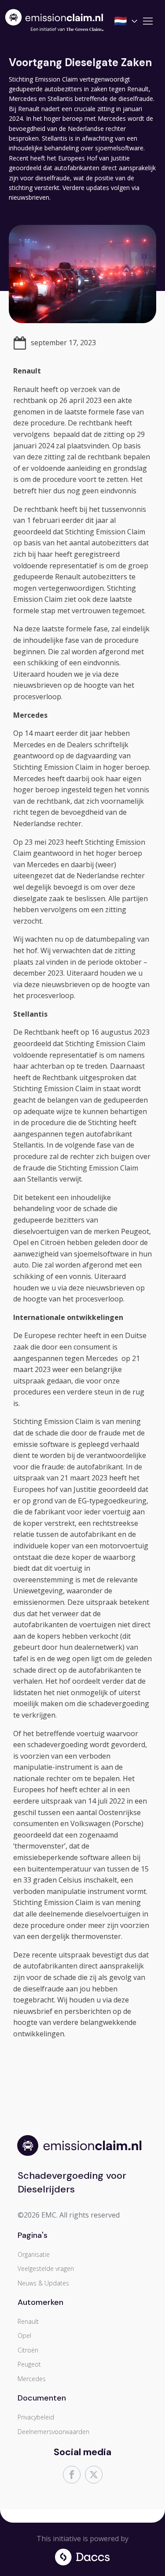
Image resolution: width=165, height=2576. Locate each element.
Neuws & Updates (43, 2283)
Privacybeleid (36, 2417)
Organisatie (34, 2254)
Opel (24, 2336)
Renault (28, 2321)
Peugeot (29, 2364)
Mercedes (32, 2379)
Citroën (28, 2350)
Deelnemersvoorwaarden (53, 2432)
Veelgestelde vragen (46, 2268)
